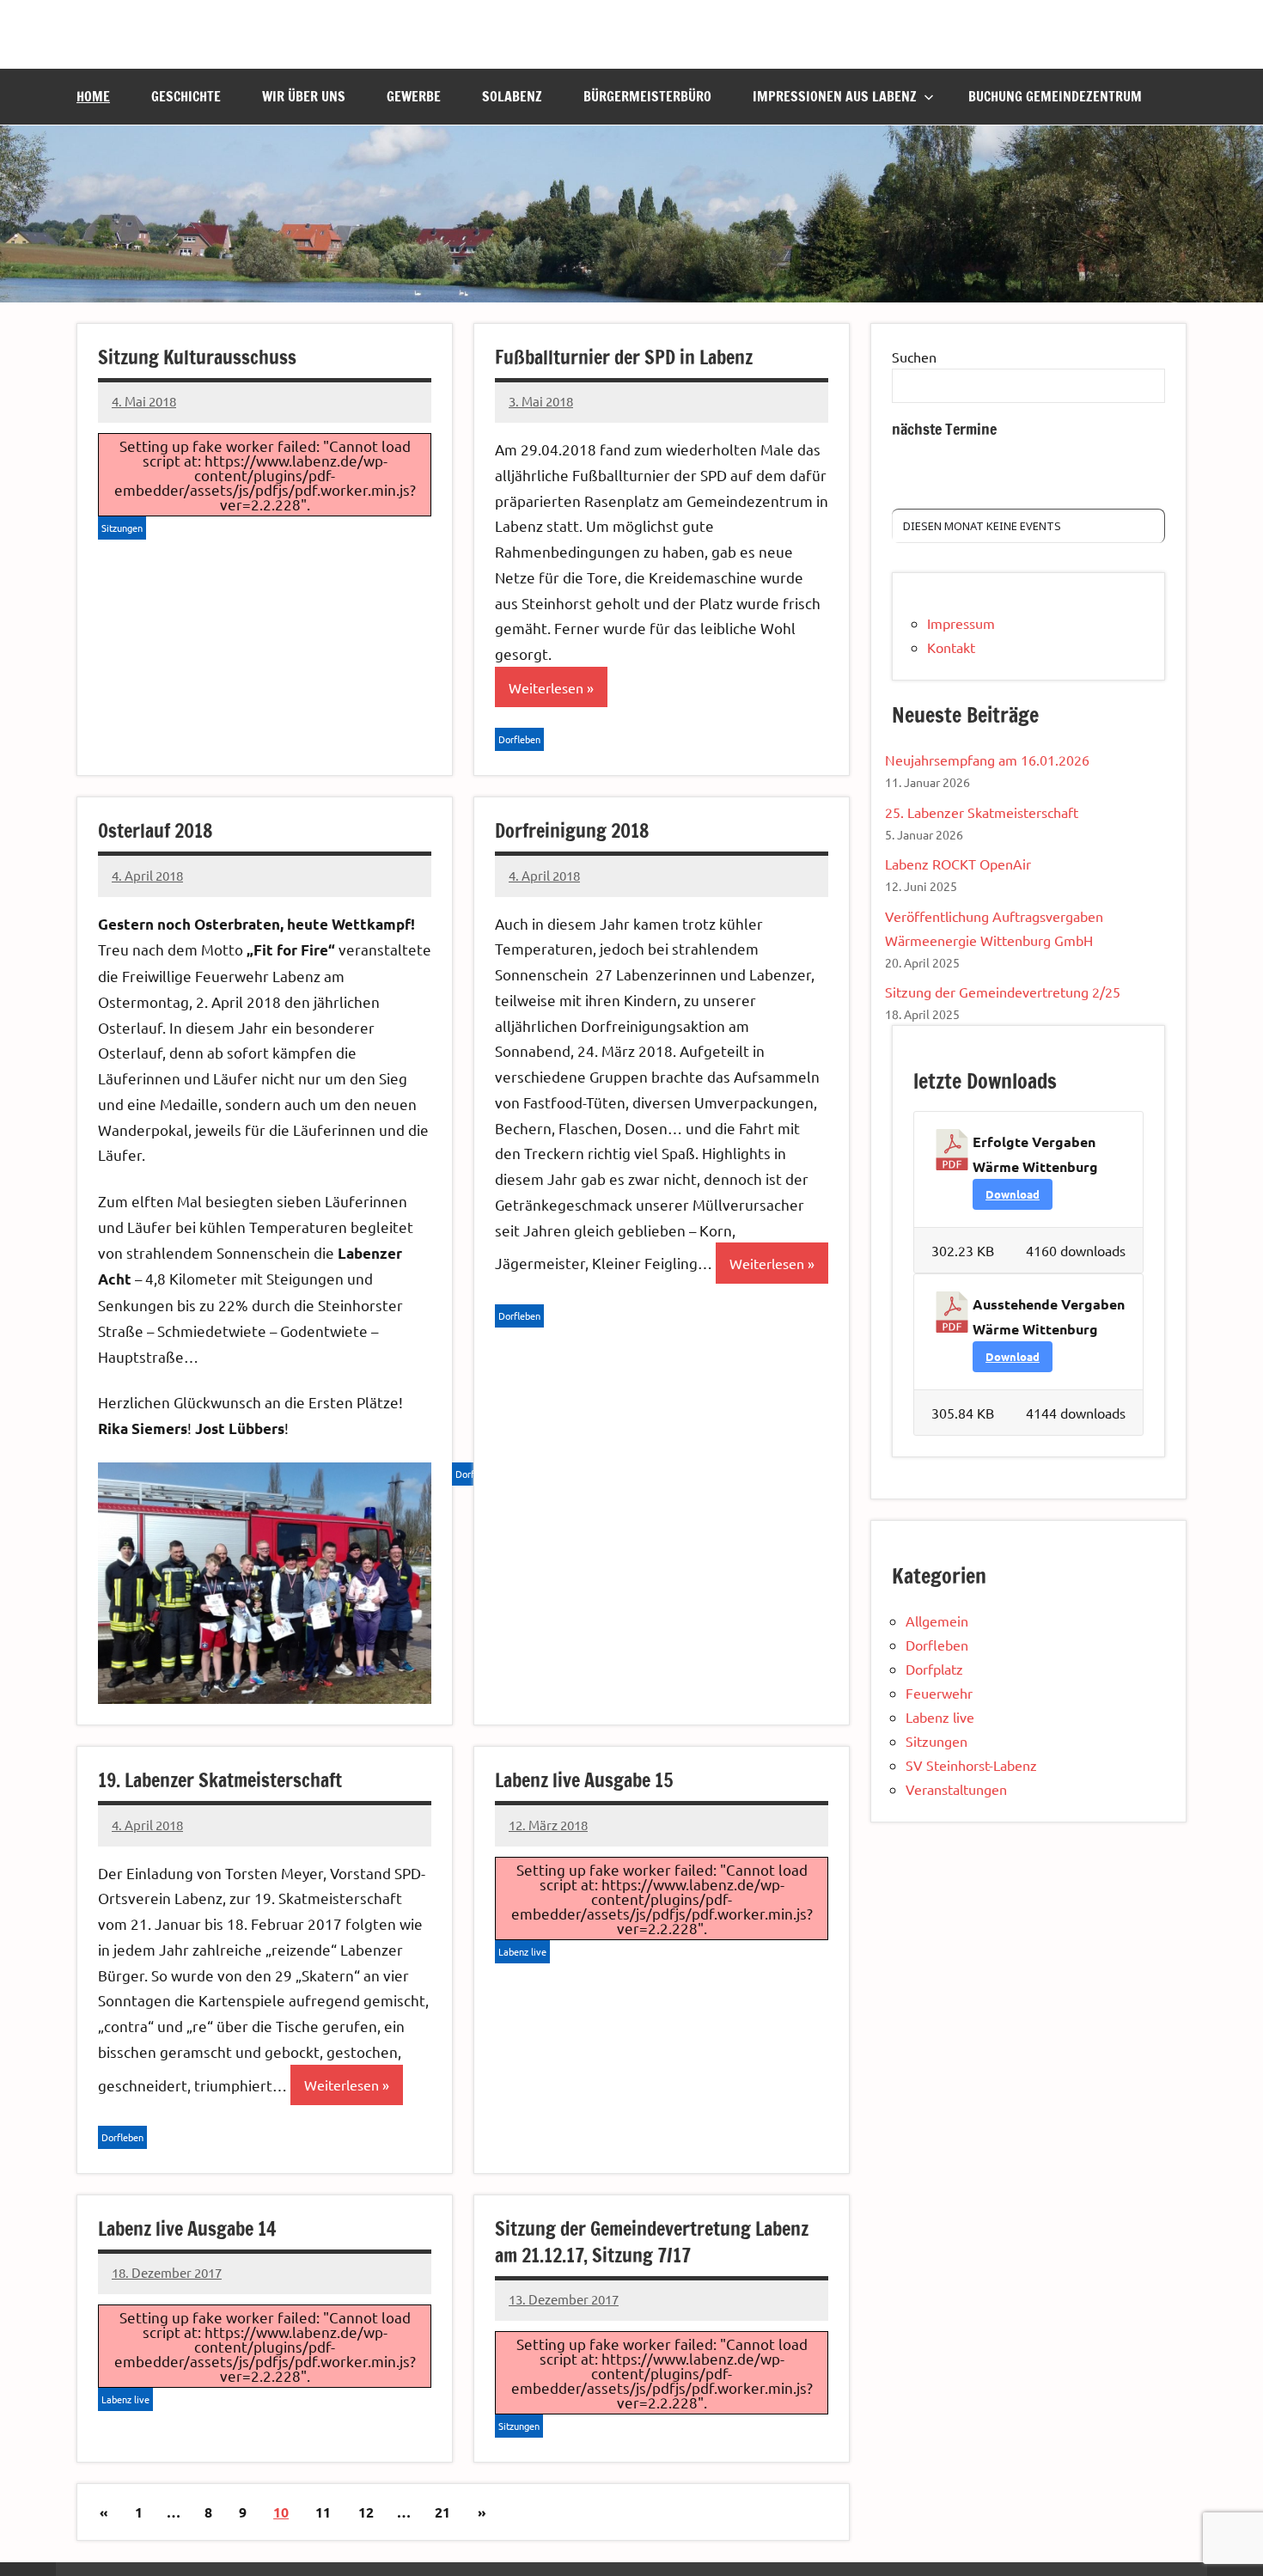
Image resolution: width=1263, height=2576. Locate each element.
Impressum (961, 623)
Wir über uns (304, 96)
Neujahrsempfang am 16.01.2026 (987, 760)
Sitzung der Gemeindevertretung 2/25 (1003, 992)
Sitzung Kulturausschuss (197, 357)
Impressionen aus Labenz (835, 96)
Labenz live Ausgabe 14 (187, 2228)
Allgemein (937, 1621)
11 (323, 2512)
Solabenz (512, 96)
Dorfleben (519, 739)
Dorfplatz (934, 1669)
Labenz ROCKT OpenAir (958, 864)
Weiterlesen (546, 687)
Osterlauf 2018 (155, 830)
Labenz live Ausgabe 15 (584, 1780)
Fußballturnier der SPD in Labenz (624, 357)
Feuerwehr (939, 1693)
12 (366, 2512)
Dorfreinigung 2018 (572, 830)
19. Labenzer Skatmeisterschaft (220, 1780)
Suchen (914, 357)
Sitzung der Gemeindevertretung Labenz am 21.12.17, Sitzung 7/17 (652, 2242)
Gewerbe (414, 96)
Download (1013, 1194)
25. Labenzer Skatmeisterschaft (982, 812)
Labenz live (522, 1951)
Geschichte (186, 96)
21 (442, 2512)
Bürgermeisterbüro (647, 96)
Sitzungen (122, 528)
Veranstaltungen (956, 1789)
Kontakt (951, 647)
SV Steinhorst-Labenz (971, 1765)
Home (93, 96)
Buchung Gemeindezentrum (1055, 96)
